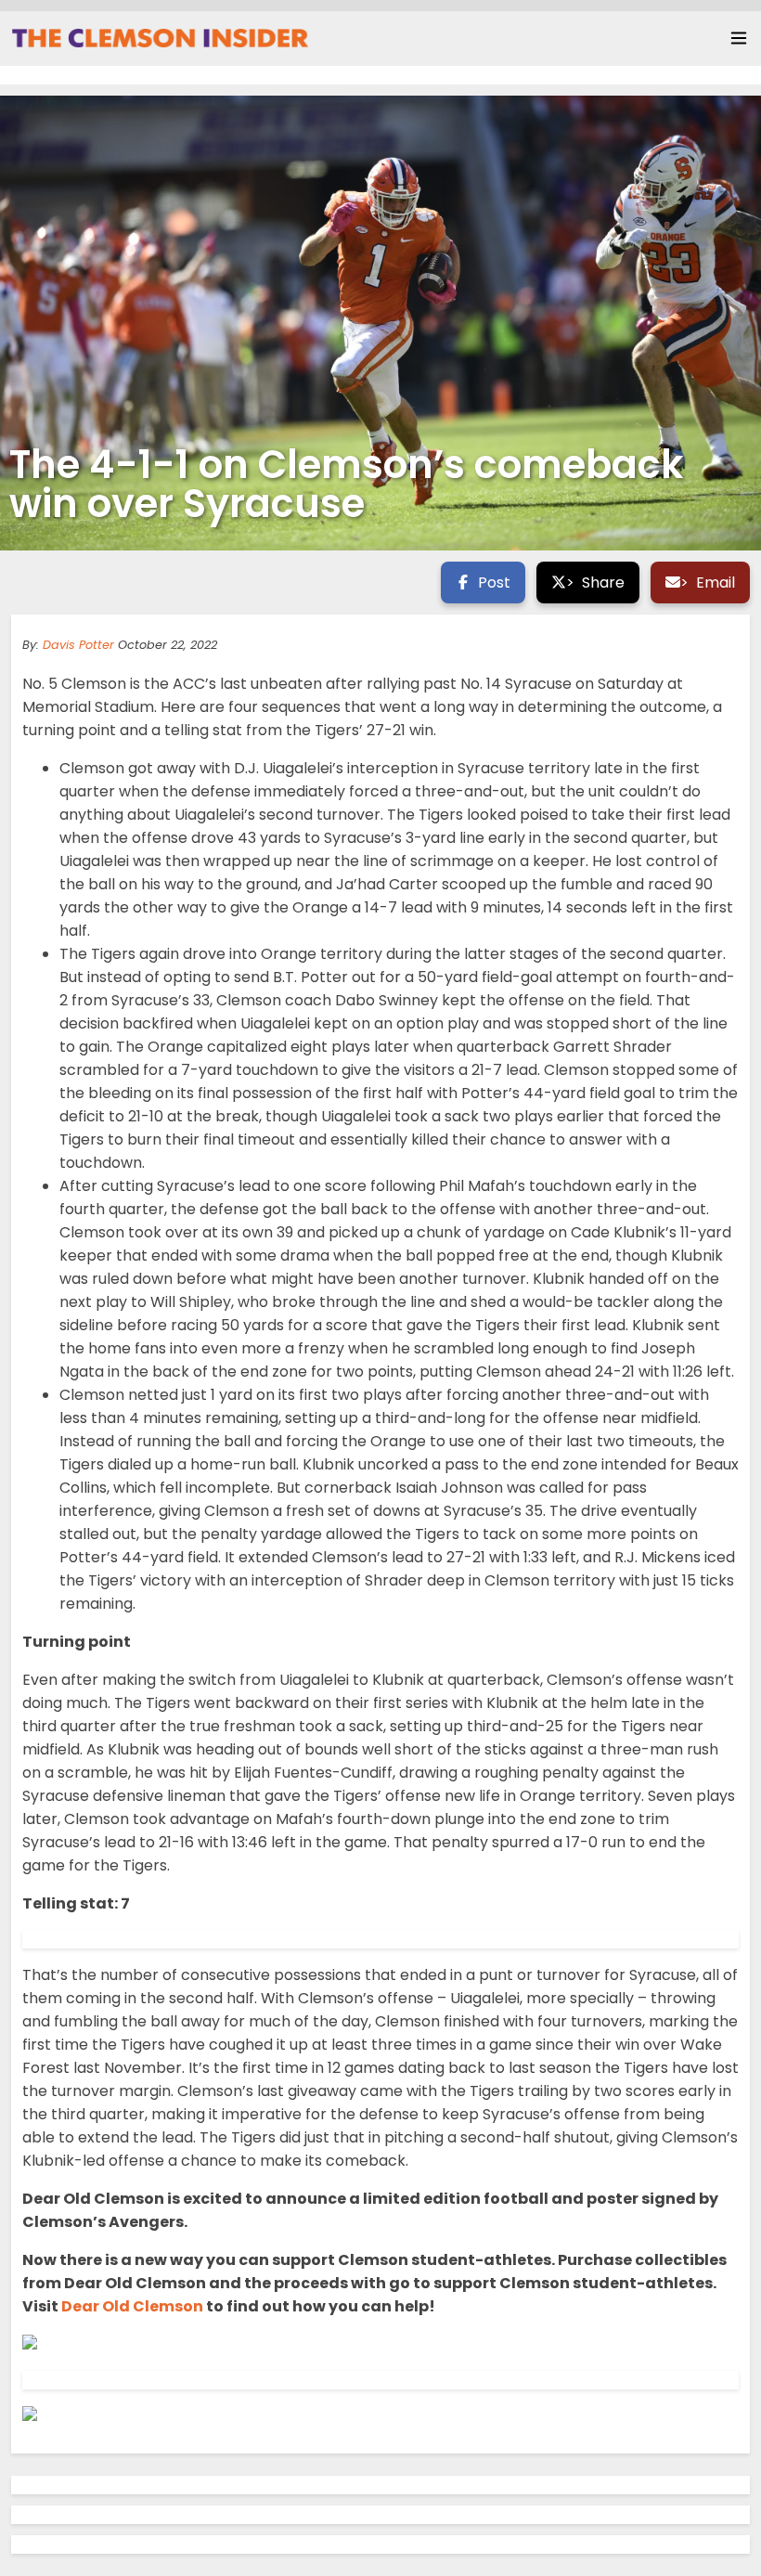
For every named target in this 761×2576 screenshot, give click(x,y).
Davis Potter (78, 645)
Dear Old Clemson (132, 2306)
